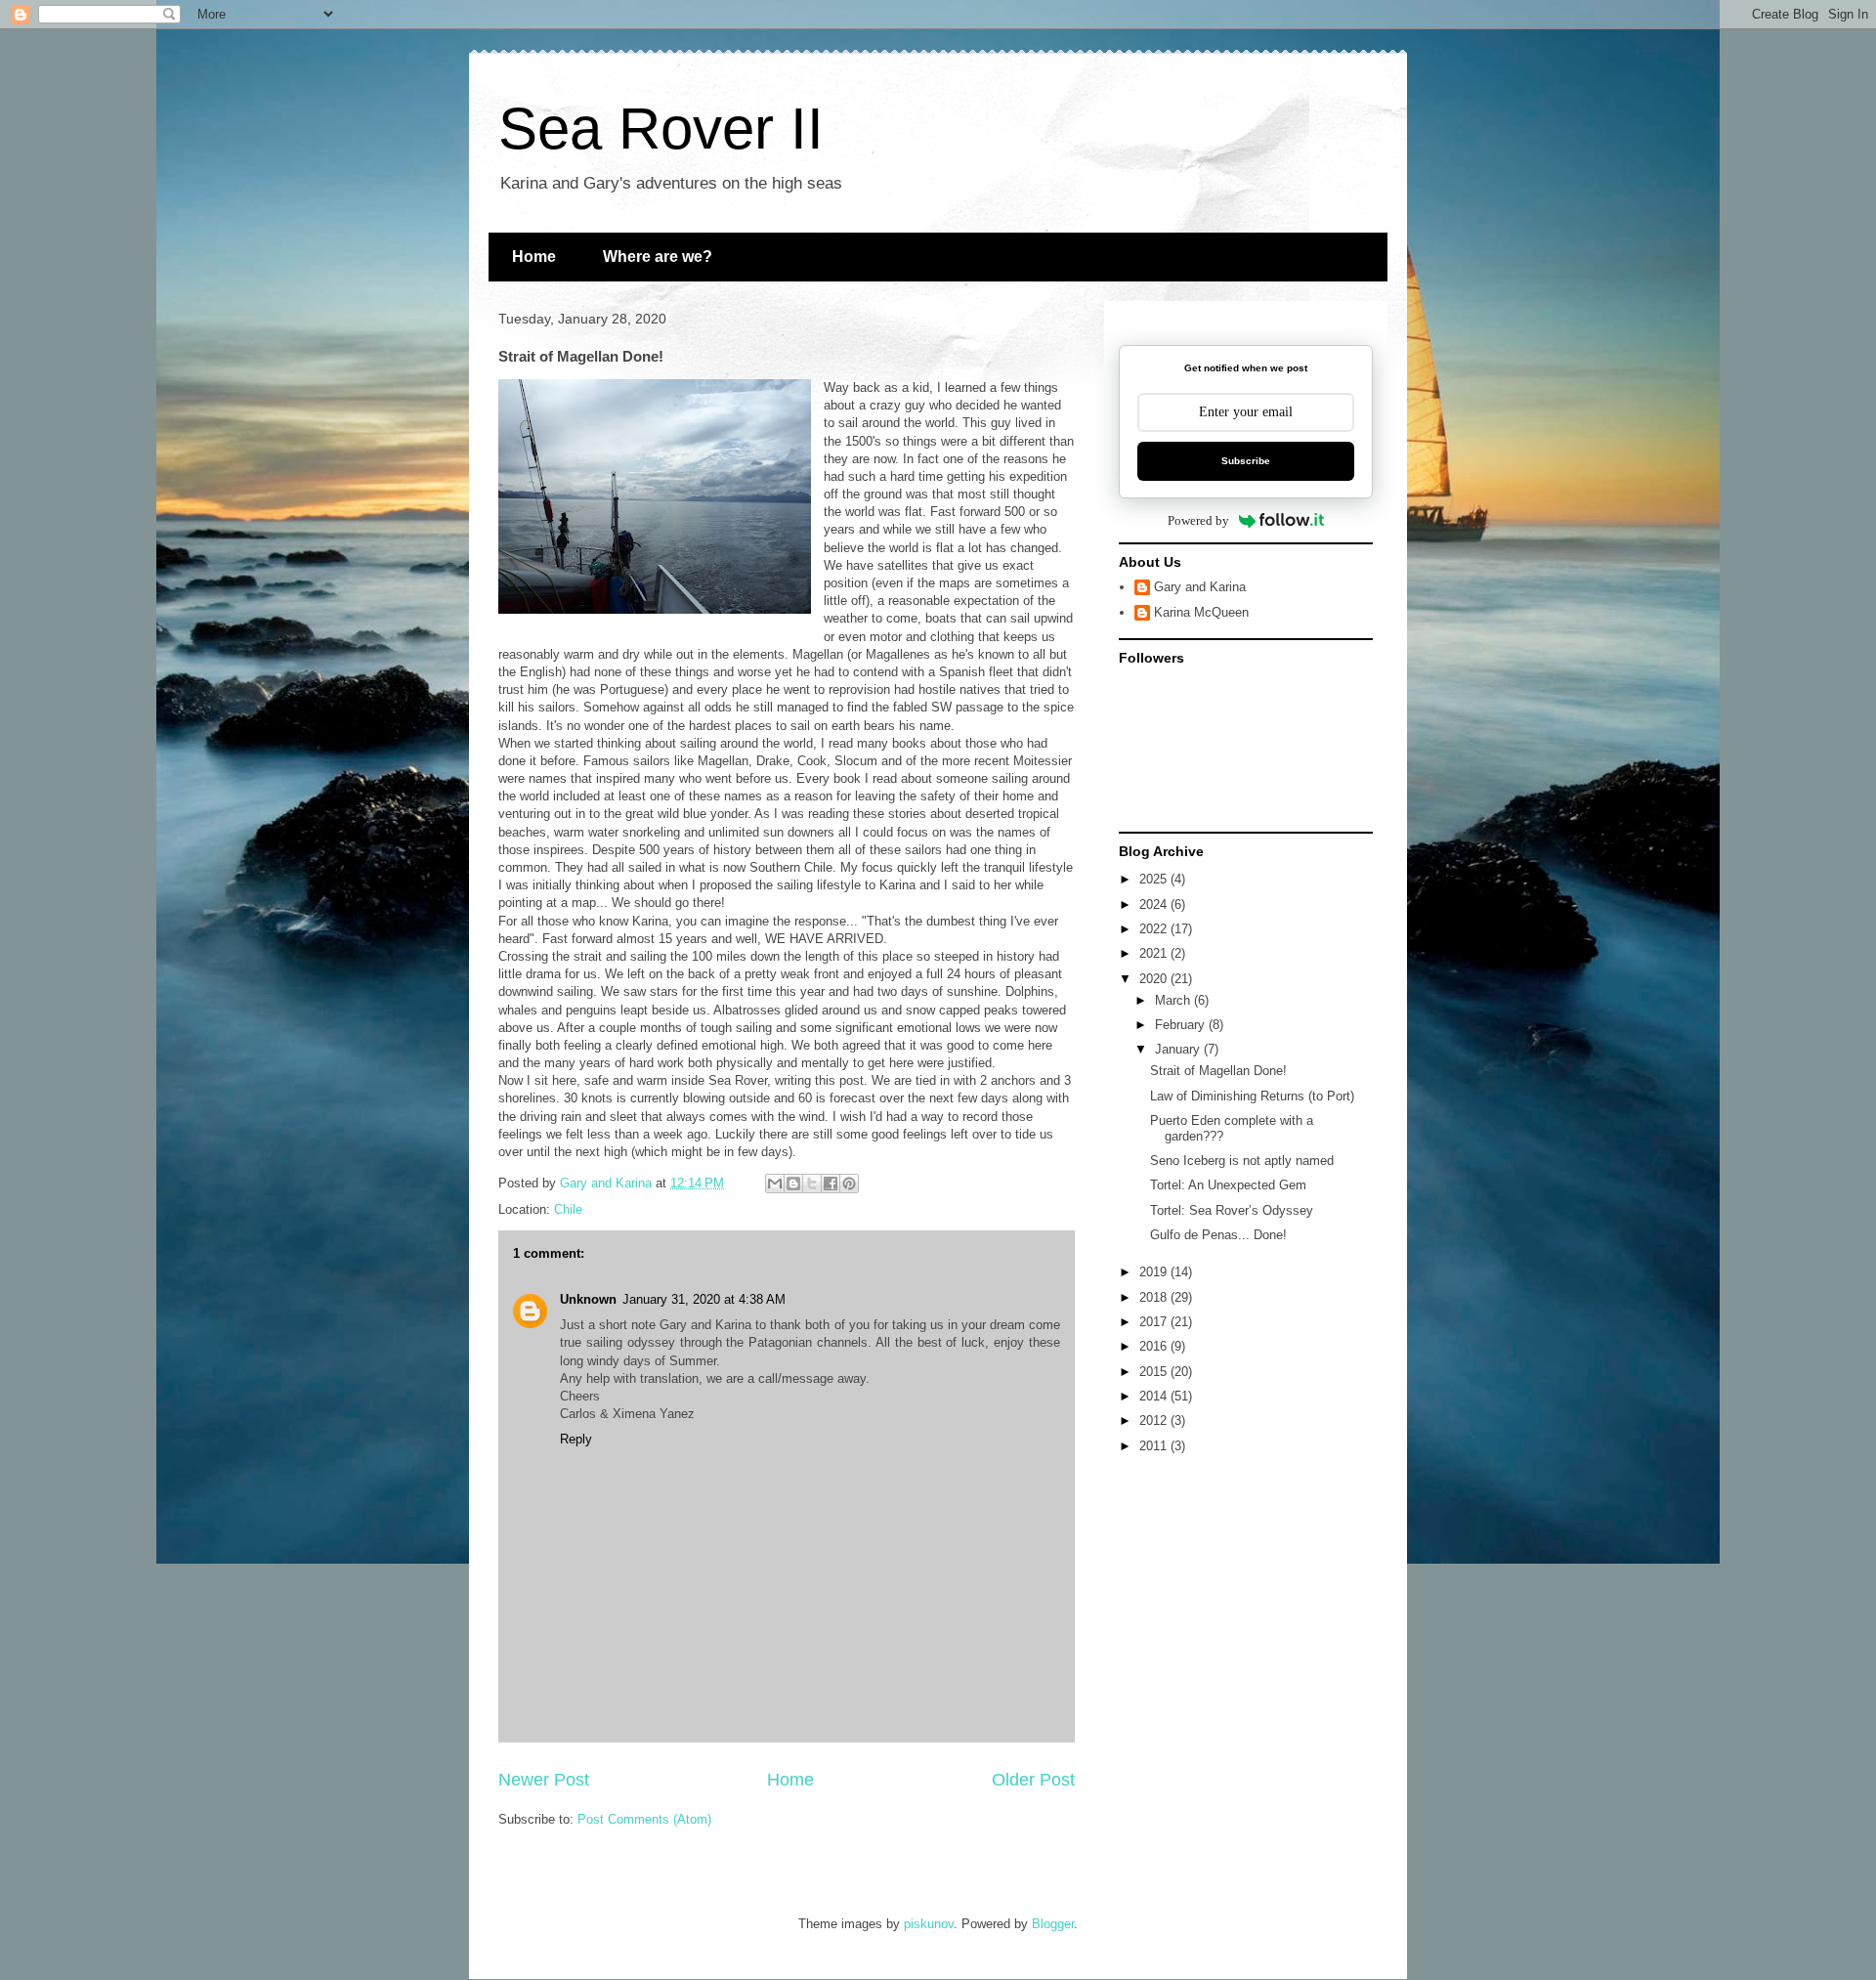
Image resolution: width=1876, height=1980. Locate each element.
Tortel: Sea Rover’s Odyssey (1232, 1210)
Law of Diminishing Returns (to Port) (1252, 1096)
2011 (1155, 1446)
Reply (576, 1439)
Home (534, 257)
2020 (1155, 979)
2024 (1155, 904)
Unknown (588, 1299)
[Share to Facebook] (831, 1184)
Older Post (1033, 1780)
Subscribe (1246, 461)
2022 (1155, 929)
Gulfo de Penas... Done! (1218, 1235)
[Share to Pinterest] (849, 1184)
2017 (1155, 1322)
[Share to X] (812, 1184)
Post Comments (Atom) (644, 1819)
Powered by (1198, 520)
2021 (1155, 953)
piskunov (929, 1924)
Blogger (1053, 1924)
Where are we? (658, 257)
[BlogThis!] (793, 1184)
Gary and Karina (1200, 587)
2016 (1155, 1346)
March (1174, 1000)
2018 (1155, 1297)
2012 (1155, 1420)
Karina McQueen (1201, 612)
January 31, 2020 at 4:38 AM (704, 1299)
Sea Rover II (661, 129)
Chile (568, 1209)
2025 (1155, 879)
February (1182, 1025)
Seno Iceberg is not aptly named (1242, 1161)
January (1179, 1049)
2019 (1155, 1272)
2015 (1155, 1372)
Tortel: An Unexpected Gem (1228, 1185)
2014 (1155, 1396)
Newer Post (544, 1780)
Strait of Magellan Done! (1218, 1071)
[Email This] (775, 1184)
